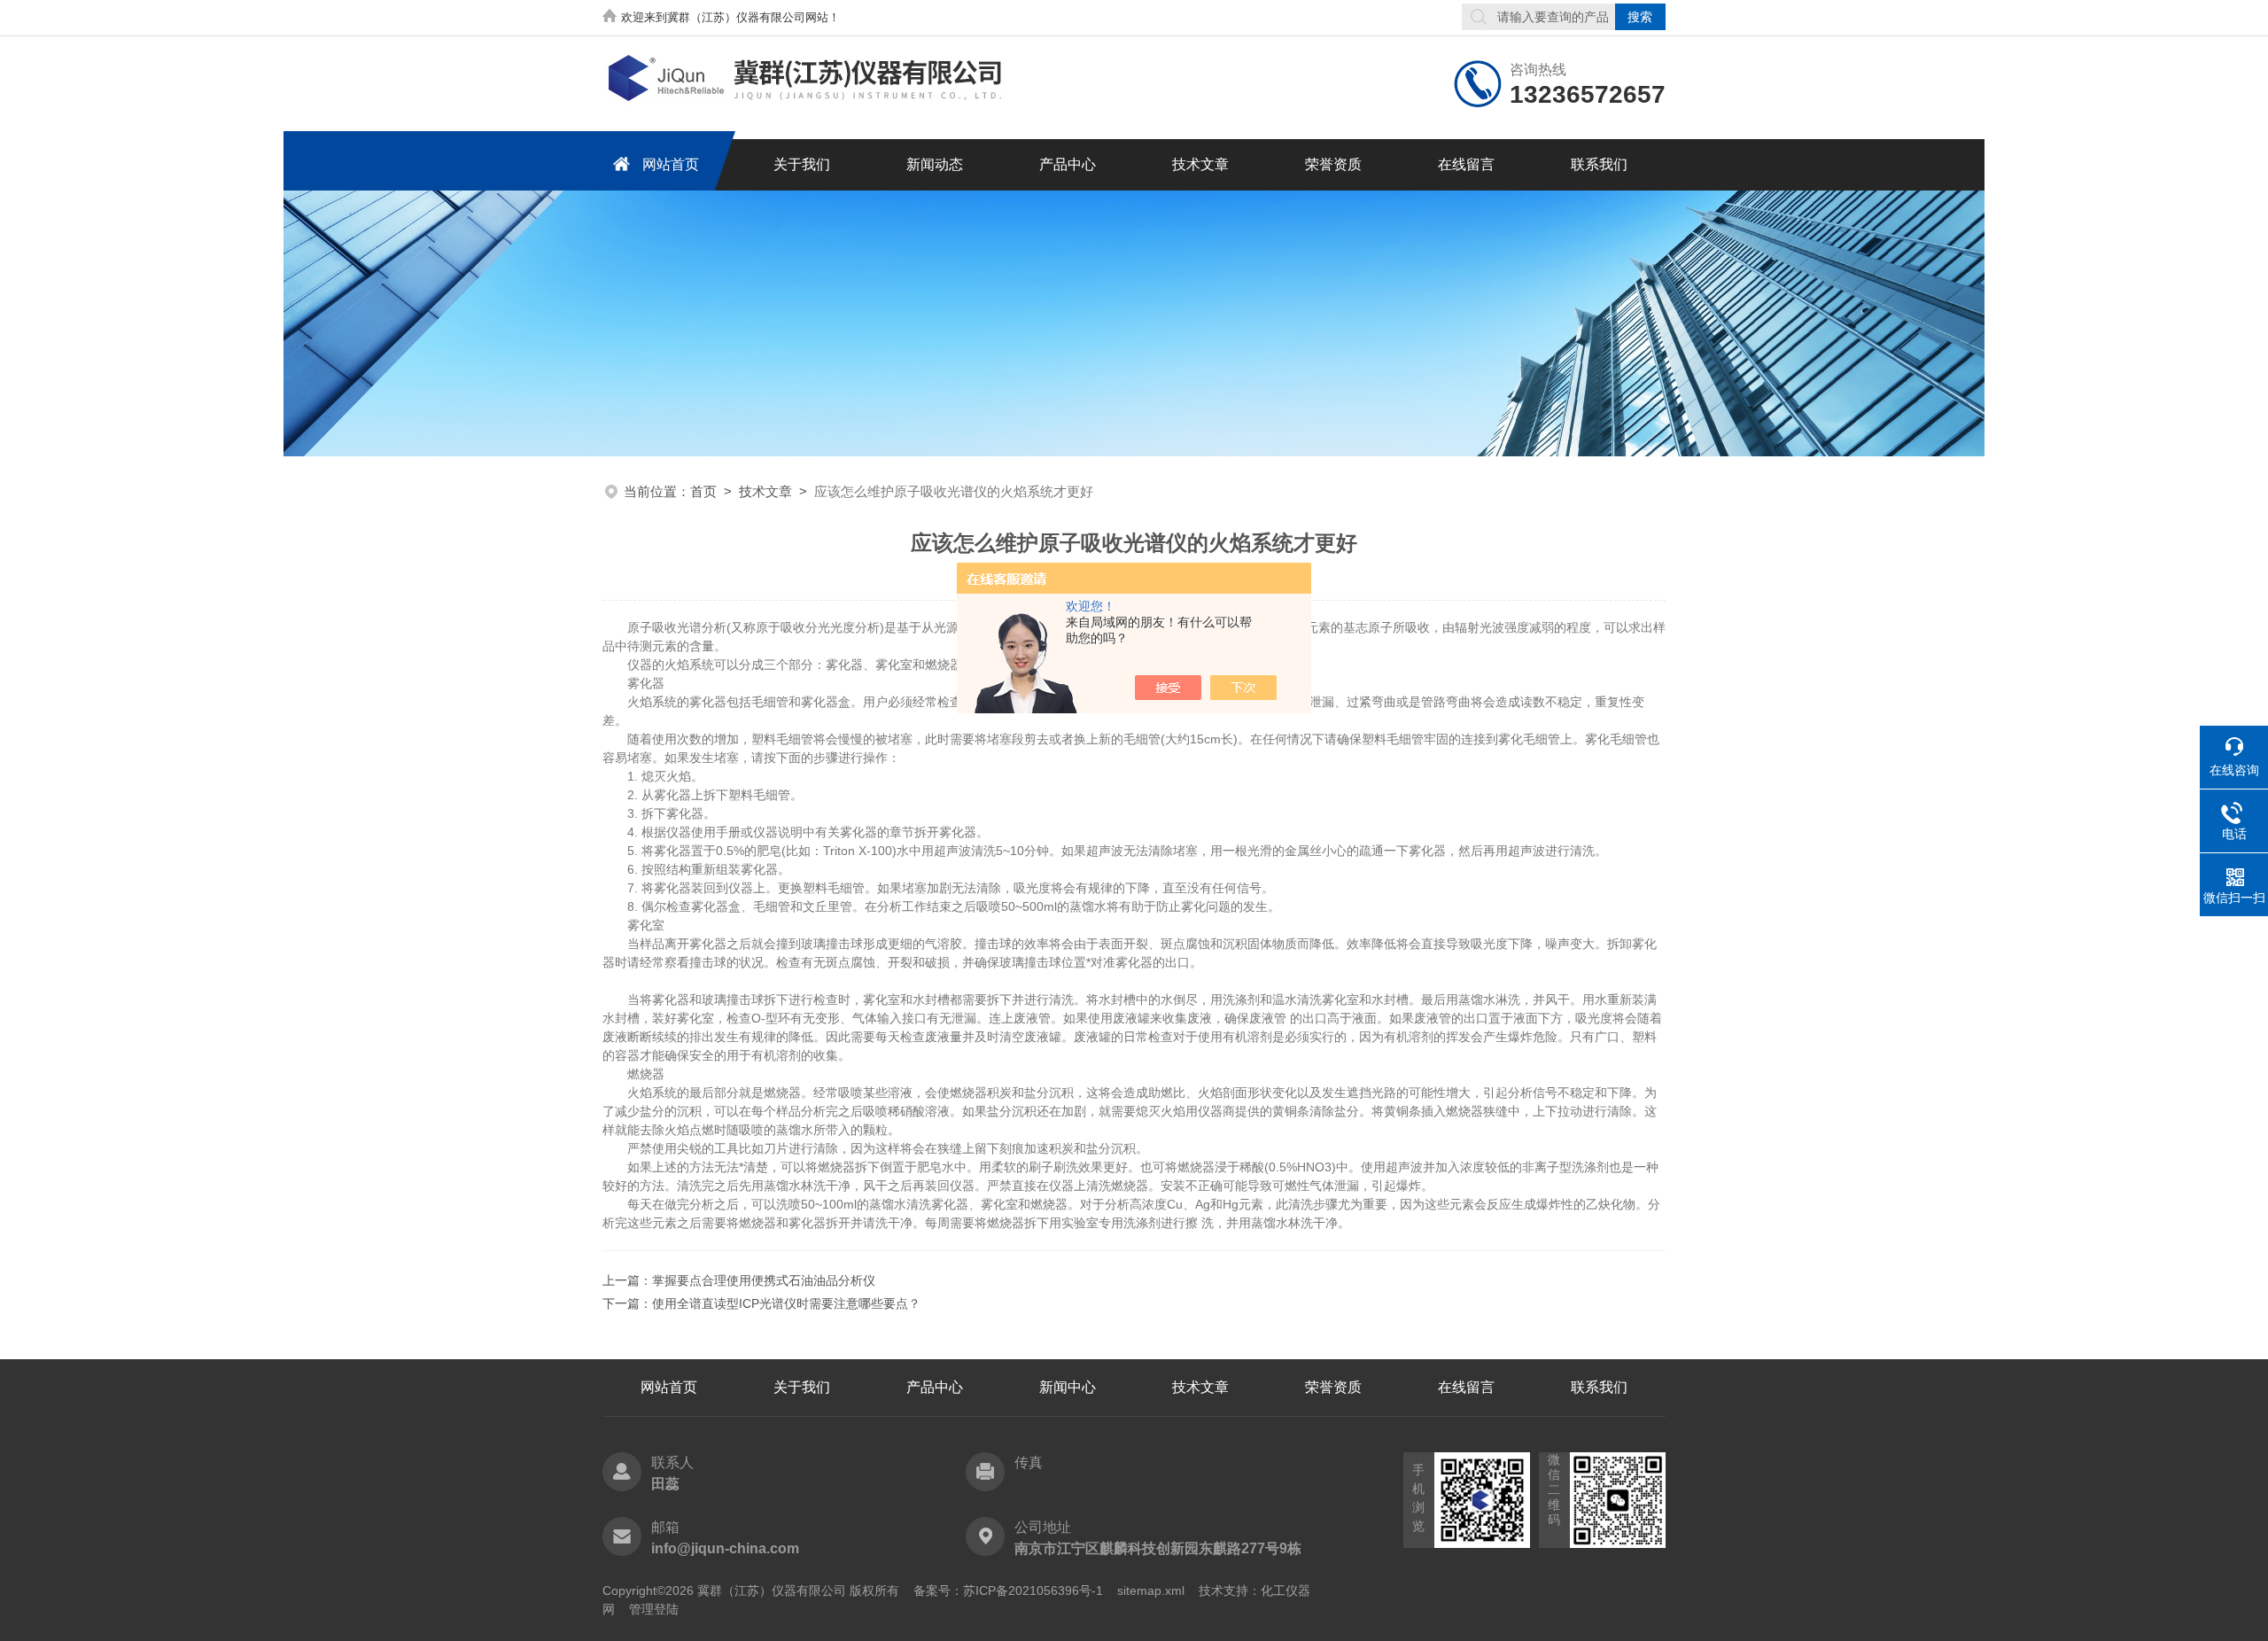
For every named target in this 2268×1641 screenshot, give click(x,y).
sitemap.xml (1151, 1590)
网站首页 (671, 164)
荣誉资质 (1333, 164)
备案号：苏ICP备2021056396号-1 (1008, 1590)
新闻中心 (1068, 1387)
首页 (703, 491)
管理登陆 (654, 1609)
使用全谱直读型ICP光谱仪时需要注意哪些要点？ (786, 1303)
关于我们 (802, 164)
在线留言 (1466, 164)
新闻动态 (935, 164)
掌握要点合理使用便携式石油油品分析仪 (764, 1280)
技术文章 (1200, 164)
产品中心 (1068, 164)
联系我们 (1599, 164)
